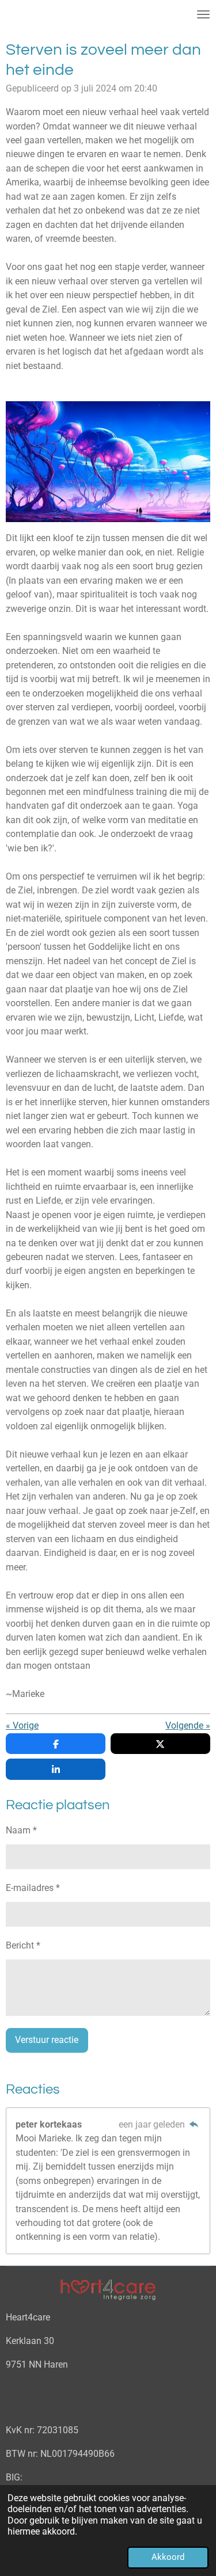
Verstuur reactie (47, 2040)
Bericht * (23, 1945)
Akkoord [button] (168, 2557)
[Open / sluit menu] (203, 14)
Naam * (21, 1830)
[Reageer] (194, 2124)
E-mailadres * (33, 1888)
